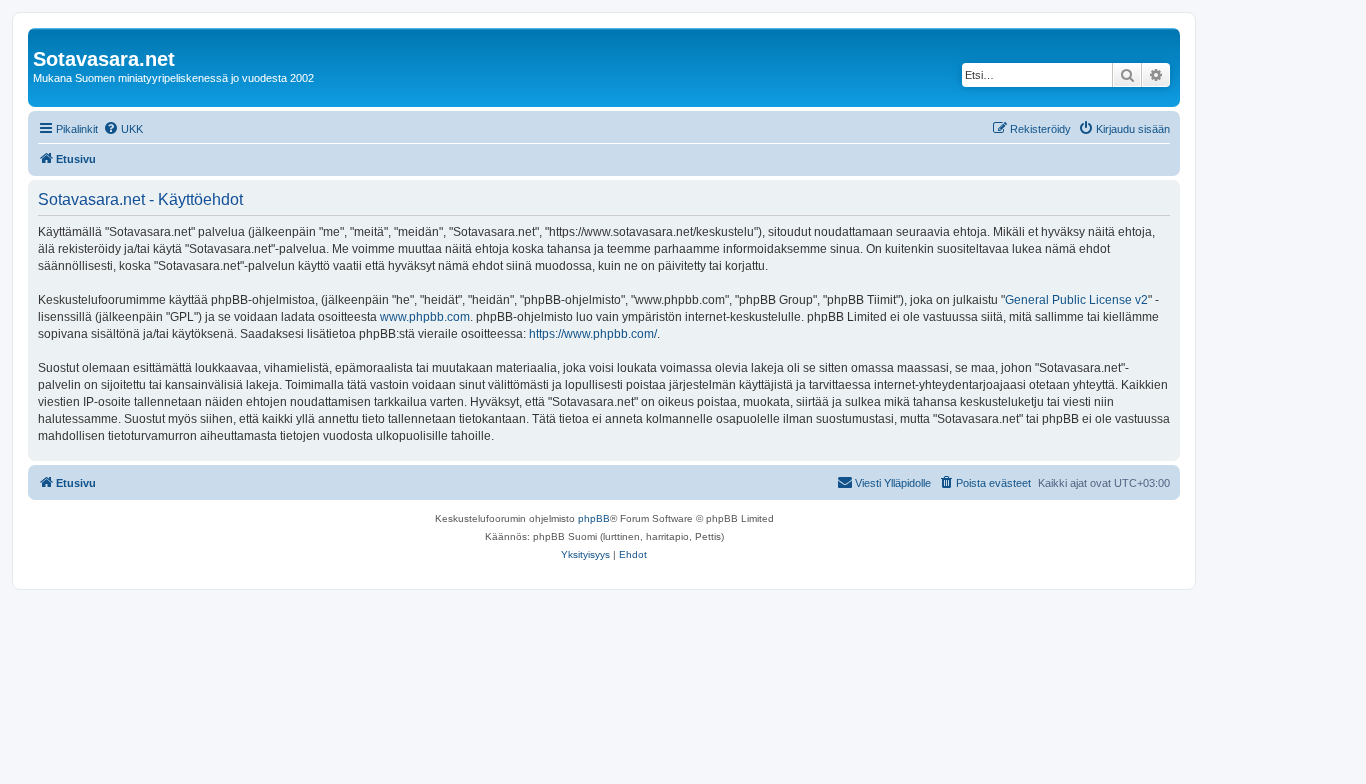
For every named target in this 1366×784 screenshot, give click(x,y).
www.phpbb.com (425, 317)
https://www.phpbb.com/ (593, 334)
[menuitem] (123, 129)
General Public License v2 (1076, 300)
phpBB (594, 518)
